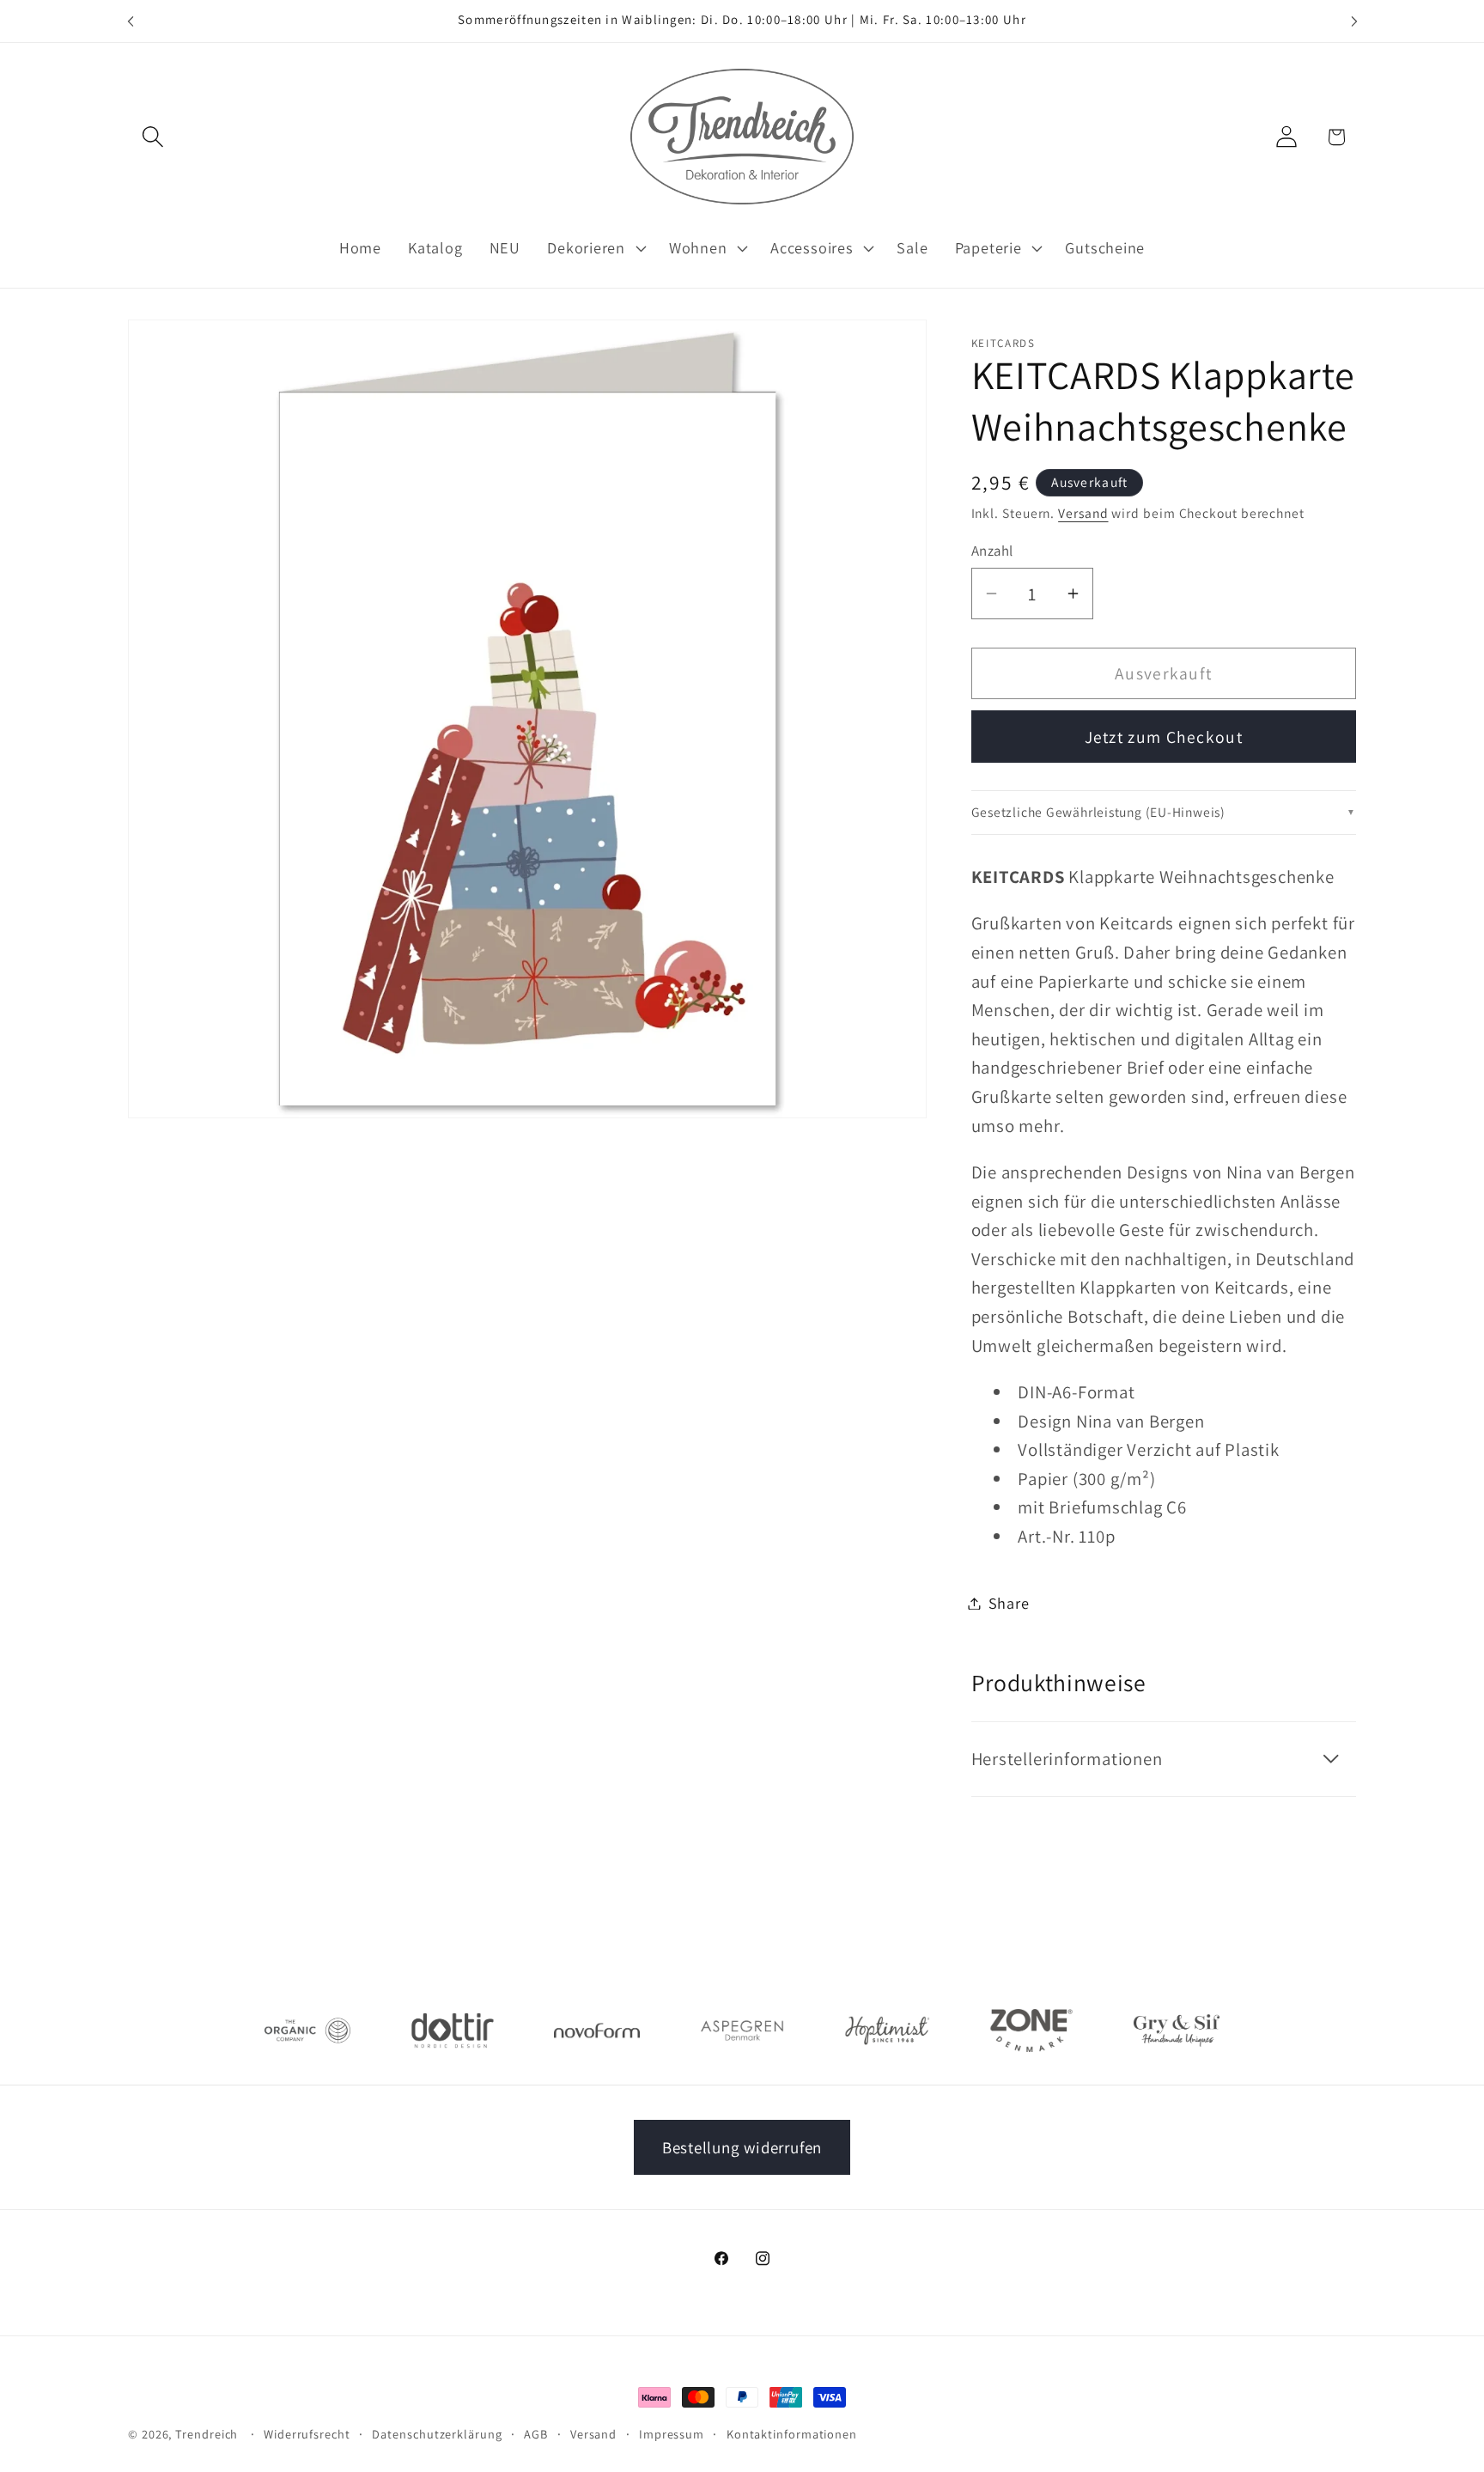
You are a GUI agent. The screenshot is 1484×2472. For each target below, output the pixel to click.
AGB (536, 2434)
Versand (1083, 513)
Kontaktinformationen (792, 2434)
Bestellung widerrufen (742, 2147)
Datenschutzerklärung (437, 2434)
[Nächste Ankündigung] (1354, 21)
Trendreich (207, 2434)
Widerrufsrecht (307, 2434)
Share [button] (1009, 1603)
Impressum (672, 2434)
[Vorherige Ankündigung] (131, 21)
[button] (152, 137)
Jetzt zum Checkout (1164, 737)
